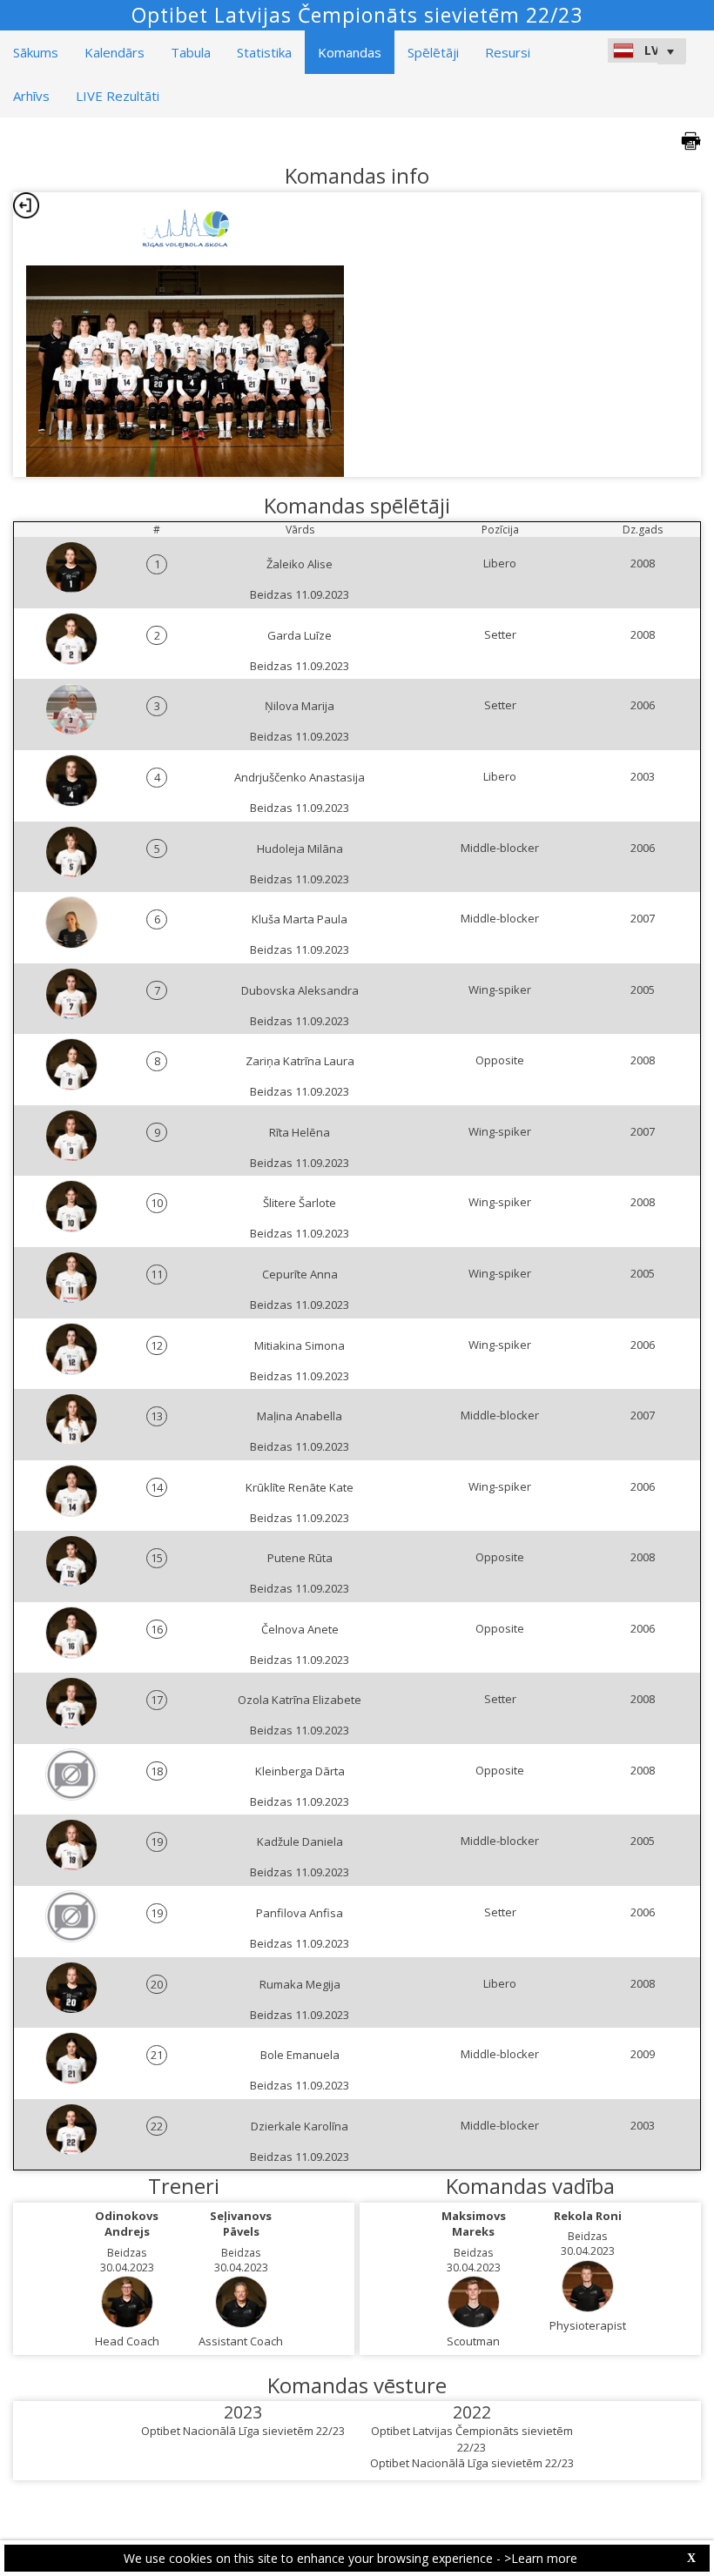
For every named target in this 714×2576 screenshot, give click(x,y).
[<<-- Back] (26, 205)
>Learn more (541, 2558)
